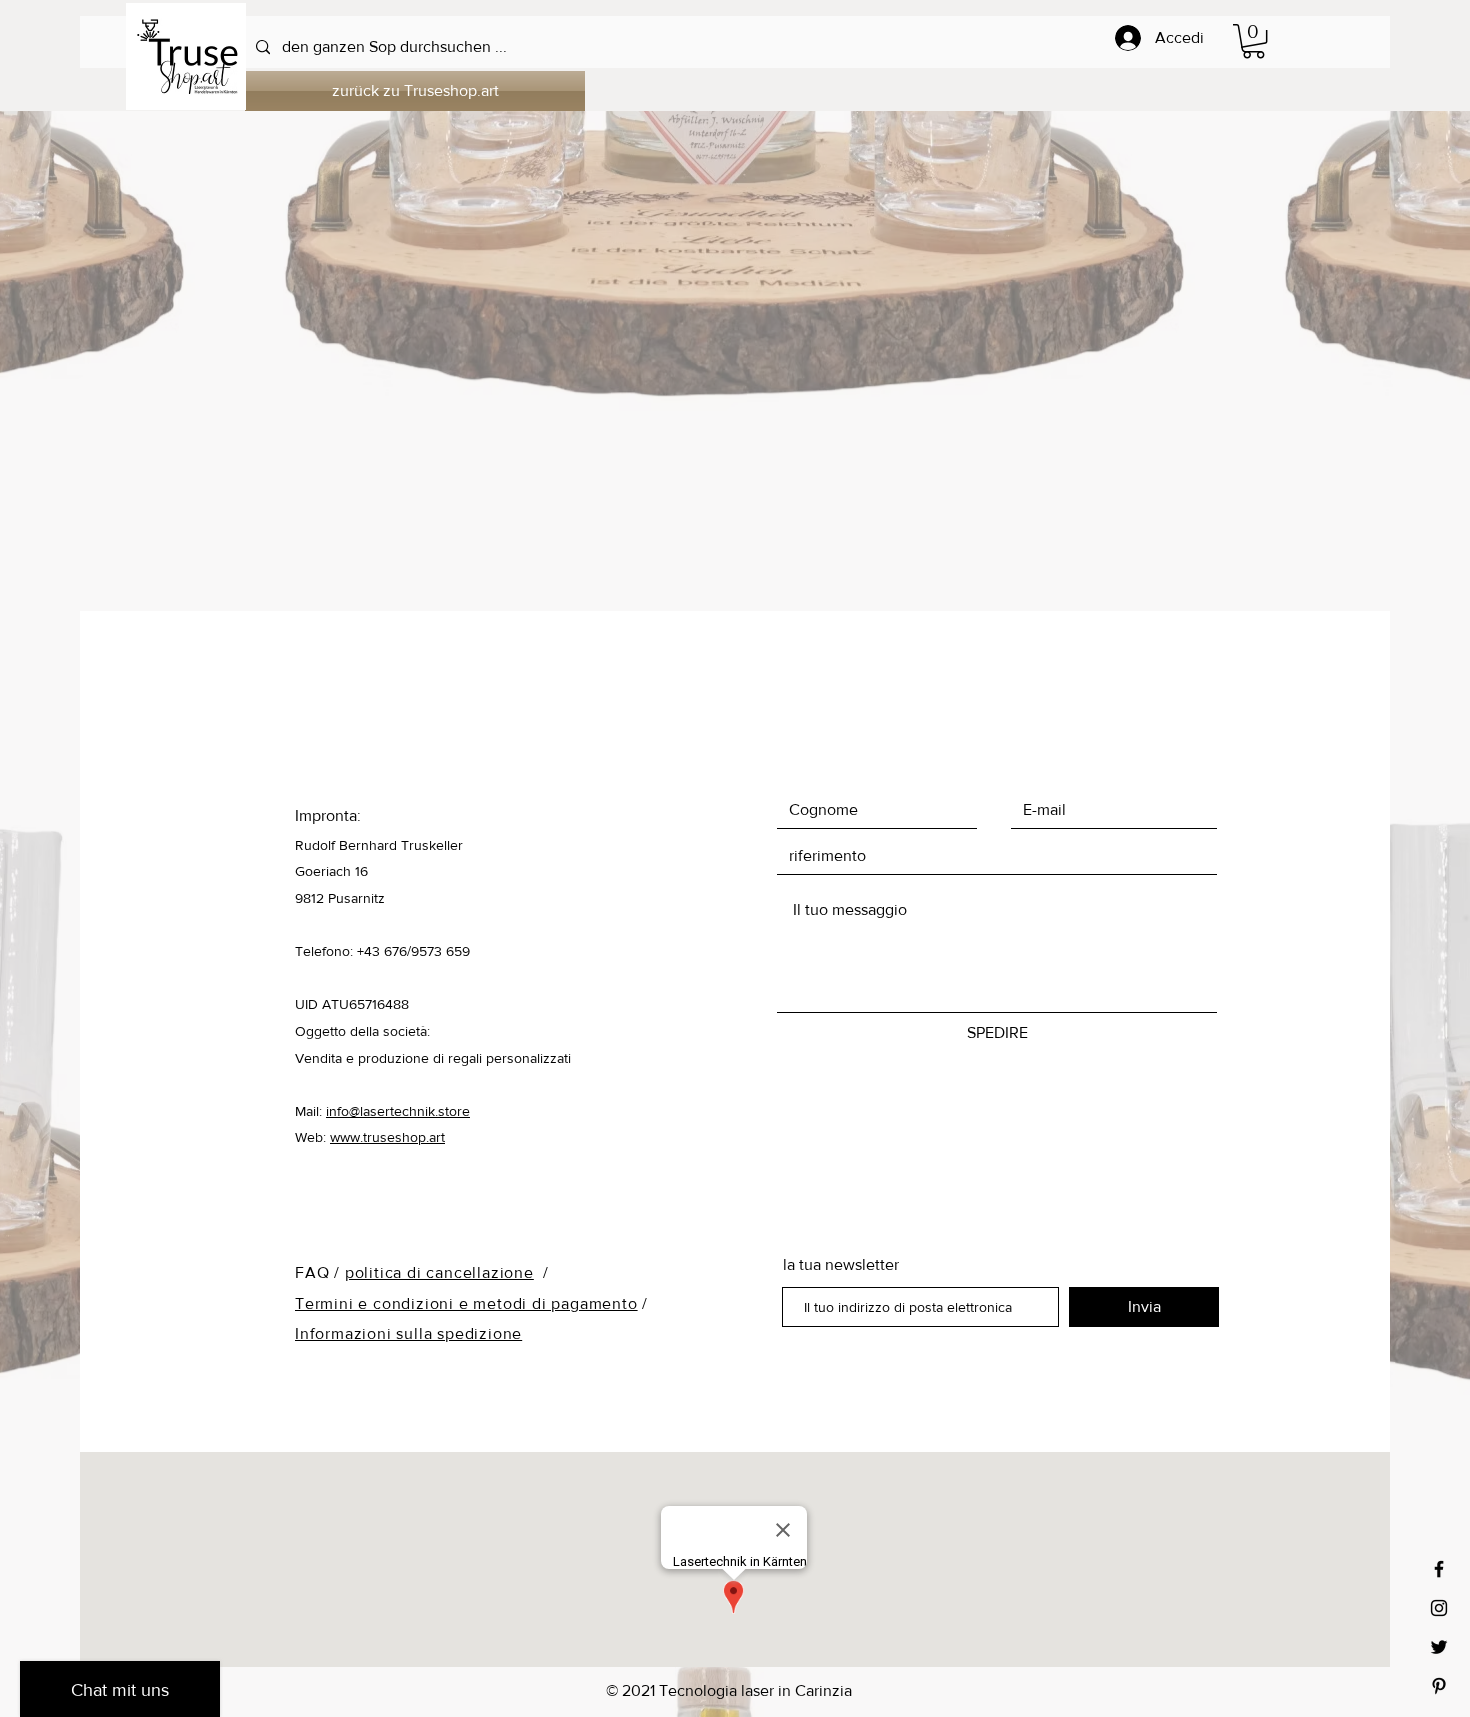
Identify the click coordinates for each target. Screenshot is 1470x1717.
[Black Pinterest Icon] (1439, 1686)
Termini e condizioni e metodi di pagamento (466, 1303)
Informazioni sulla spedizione (408, 1333)
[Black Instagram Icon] (1439, 1608)
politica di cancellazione (439, 1272)
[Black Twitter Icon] (1439, 1647)
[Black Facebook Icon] (1439, 1569)
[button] (1253, 41)
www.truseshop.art (387, 1137)
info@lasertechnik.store (398, 1111)
